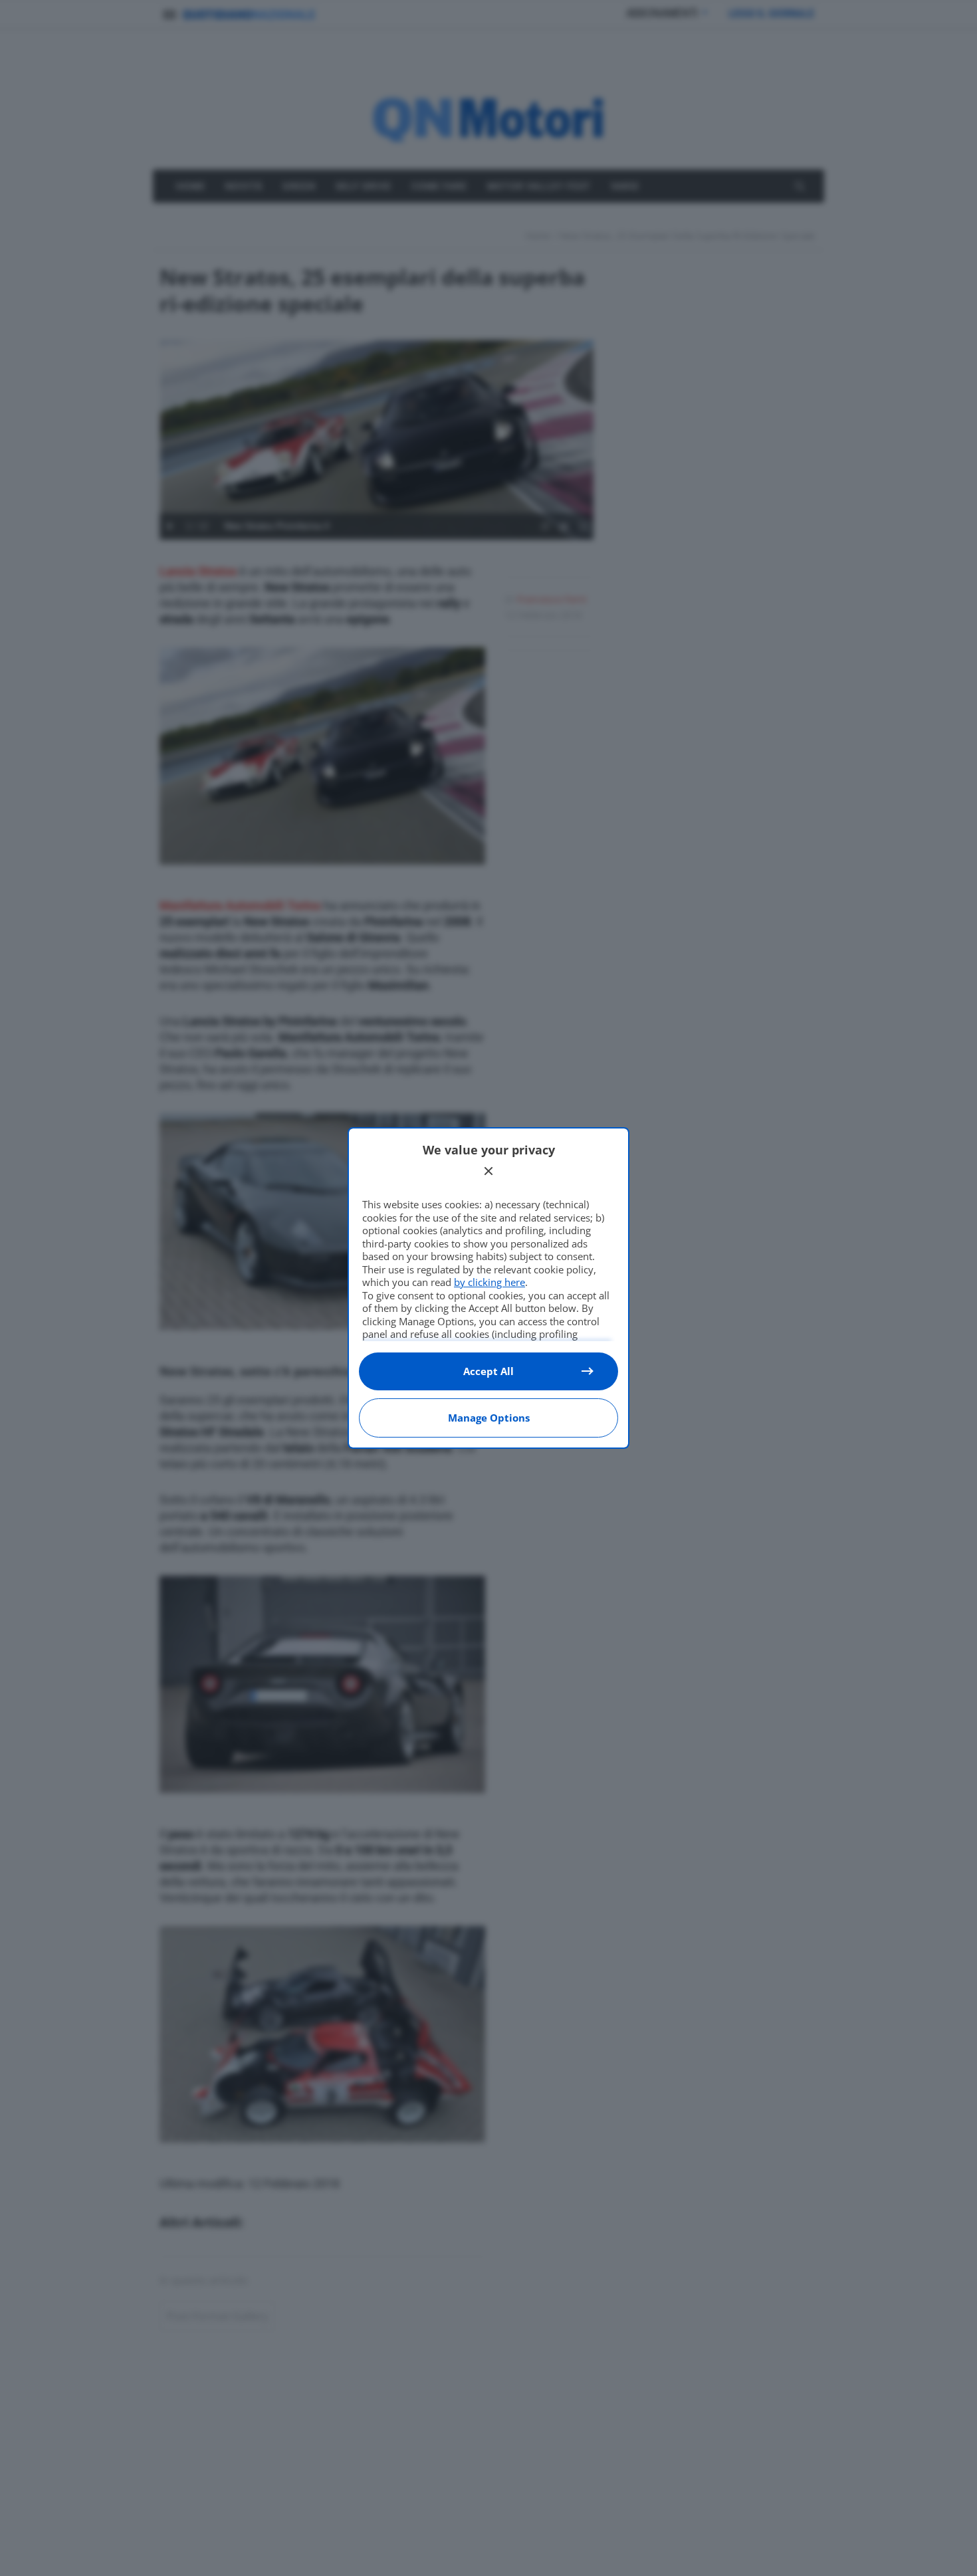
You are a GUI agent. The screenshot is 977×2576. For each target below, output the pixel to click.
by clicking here (489, 1282)
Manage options (489, 1418)
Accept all (489, 1371)
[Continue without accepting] (489, 1171)
